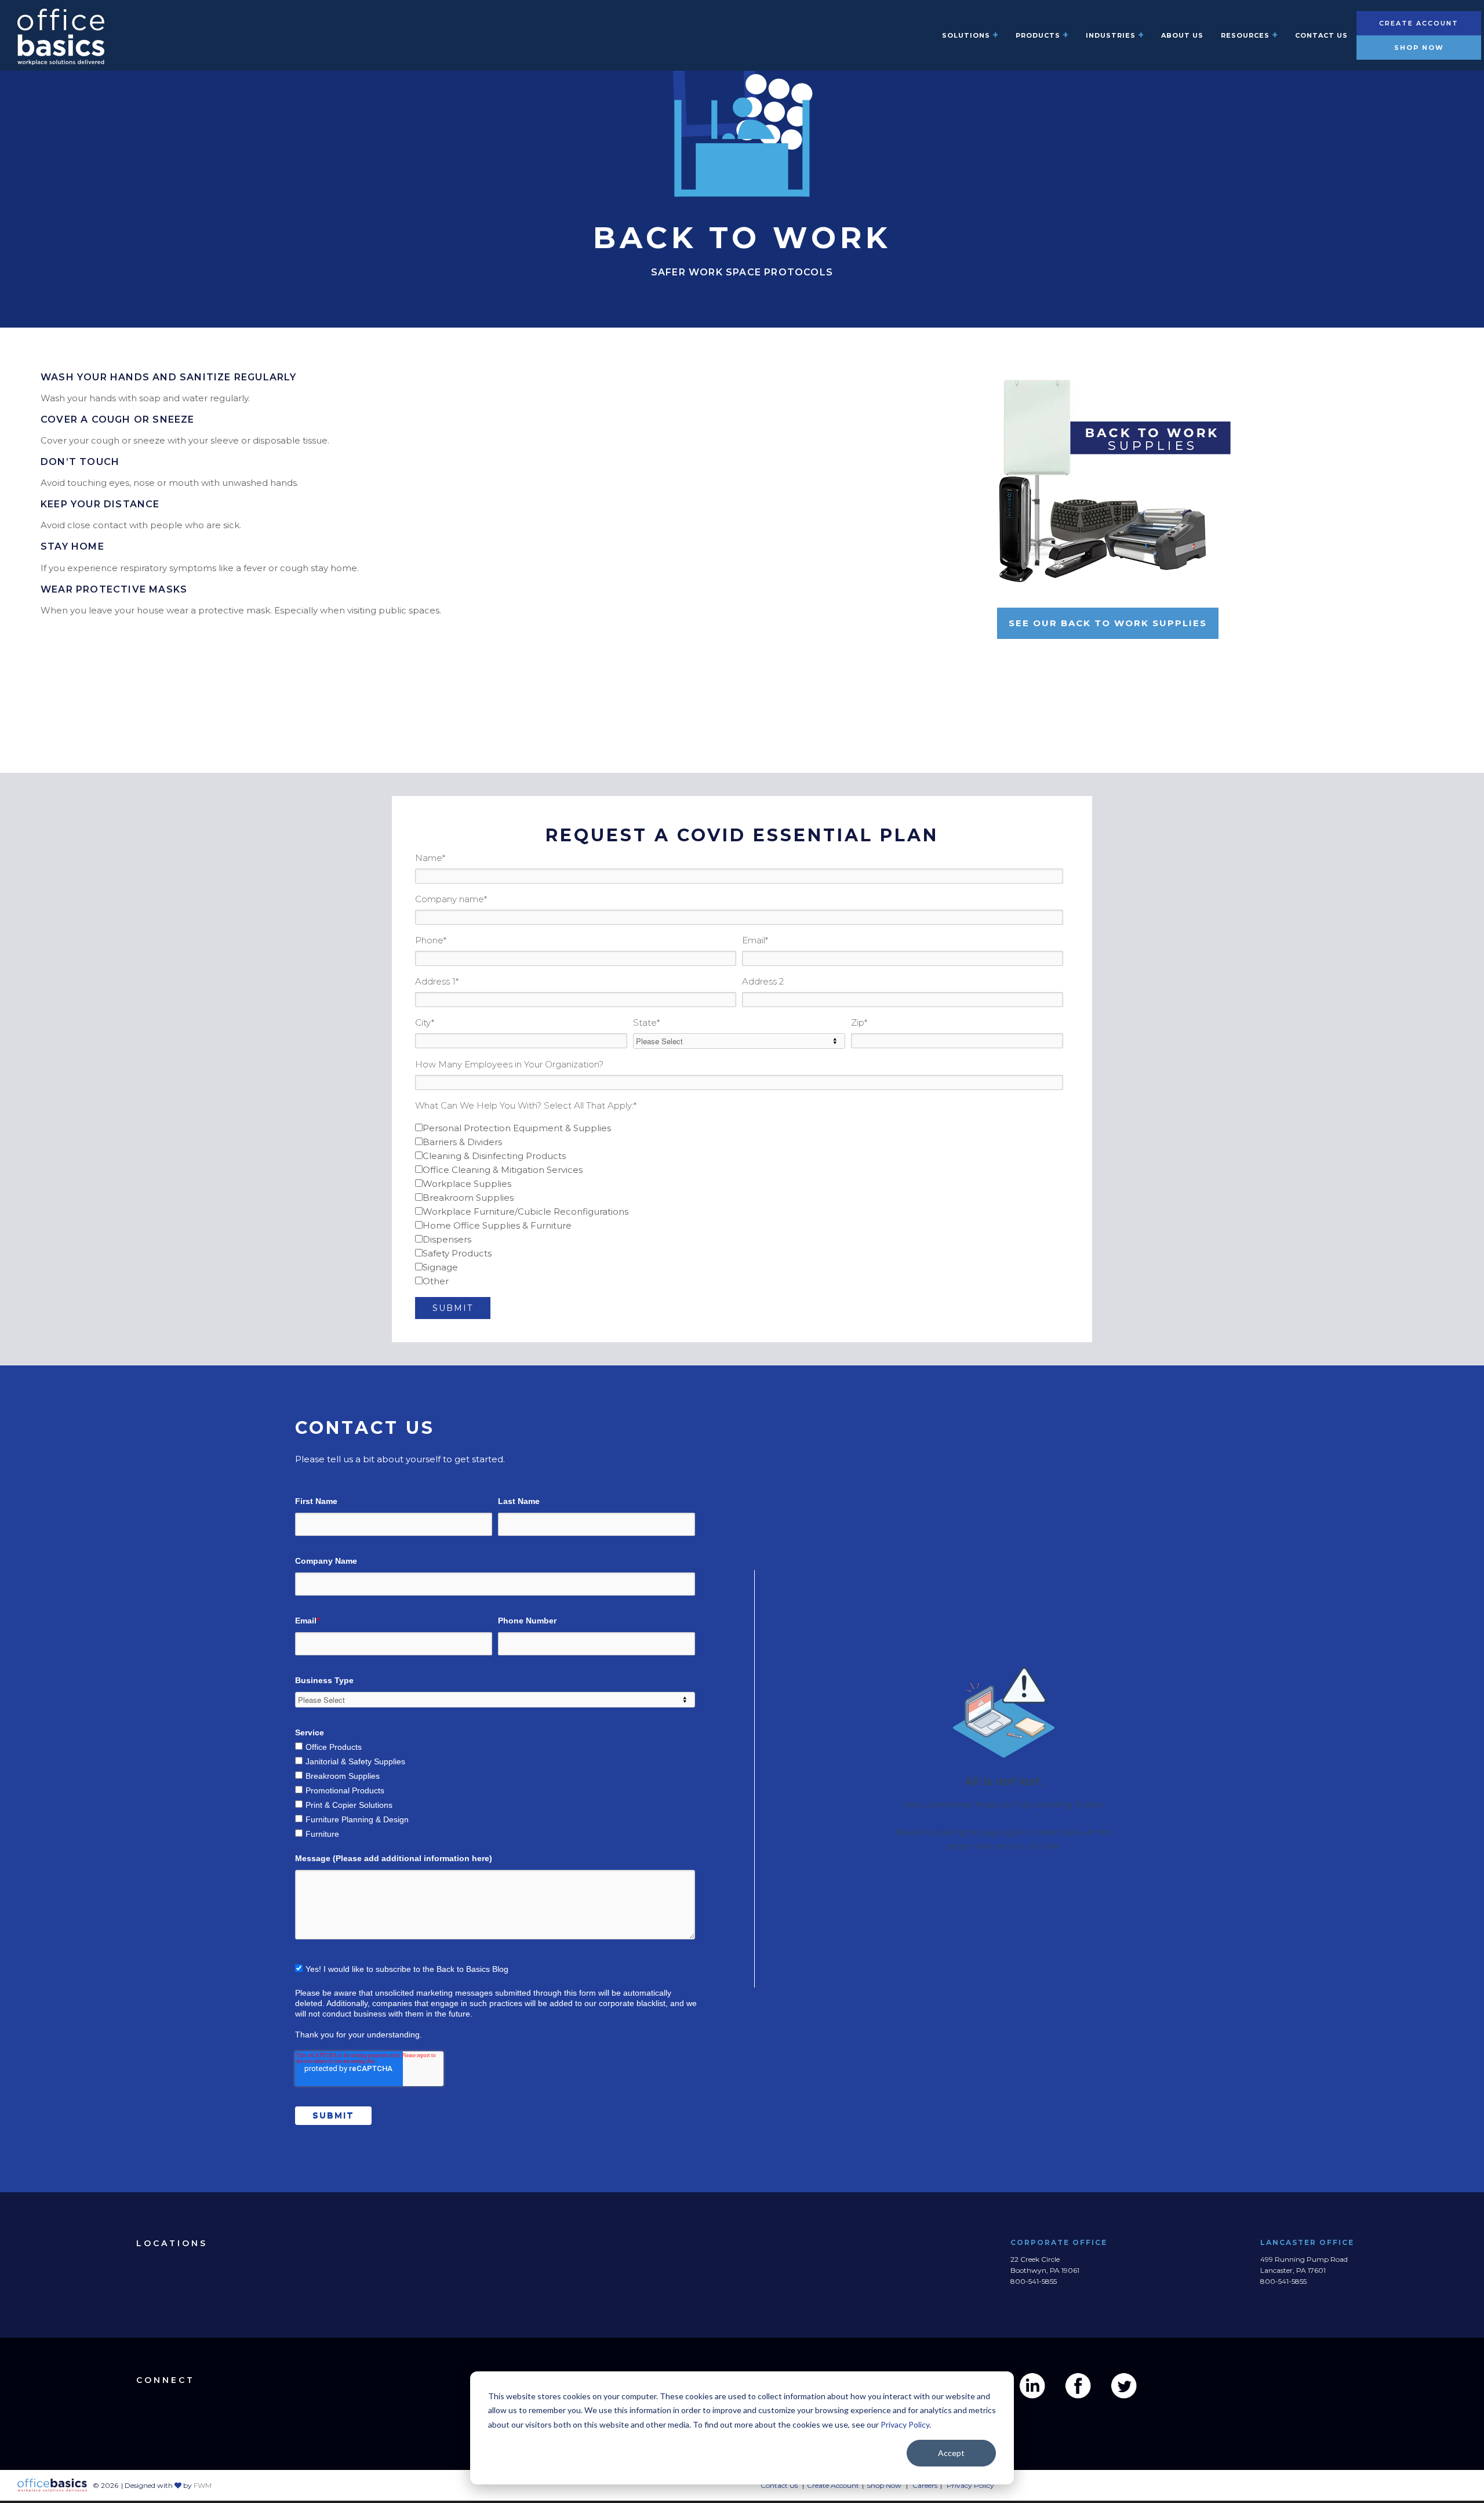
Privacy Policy (905, 2424)
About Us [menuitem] (1182, 35)
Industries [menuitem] (1111, 35)
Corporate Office (1059, 2242)
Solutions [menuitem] (966, 35)
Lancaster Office (1308, 2242)
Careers (925, 2485)
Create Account (1419, 23)
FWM (203, 2485)
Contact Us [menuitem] (1321, 35)
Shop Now (1419, 48)
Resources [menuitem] (1245, 35)
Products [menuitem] (1038, 35)
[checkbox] (739, 1205)
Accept (951, 2453)
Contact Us (779, 2485)
